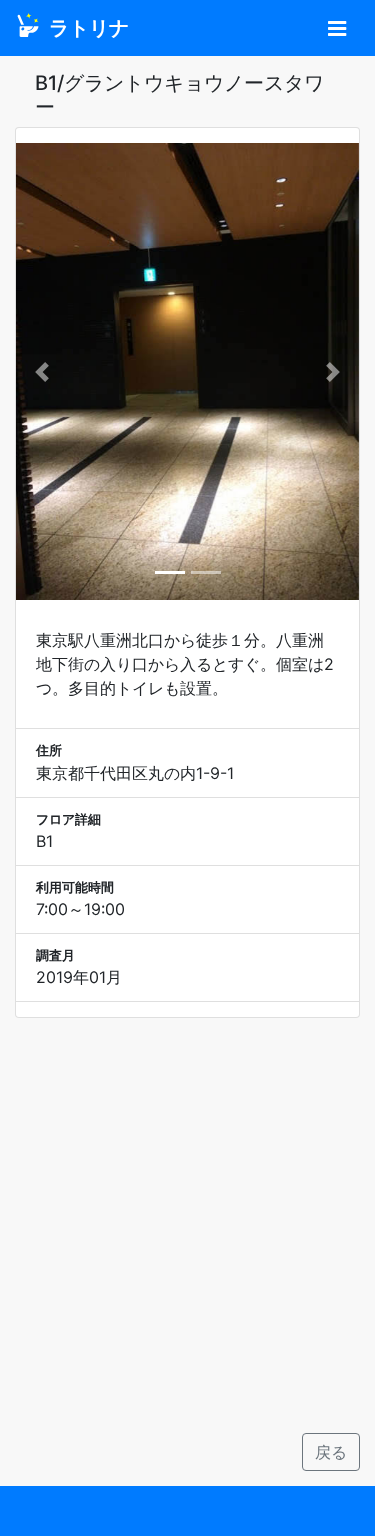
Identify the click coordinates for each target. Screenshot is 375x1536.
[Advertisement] (187, 1225)
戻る (331, 1452)
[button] (41, 371)
